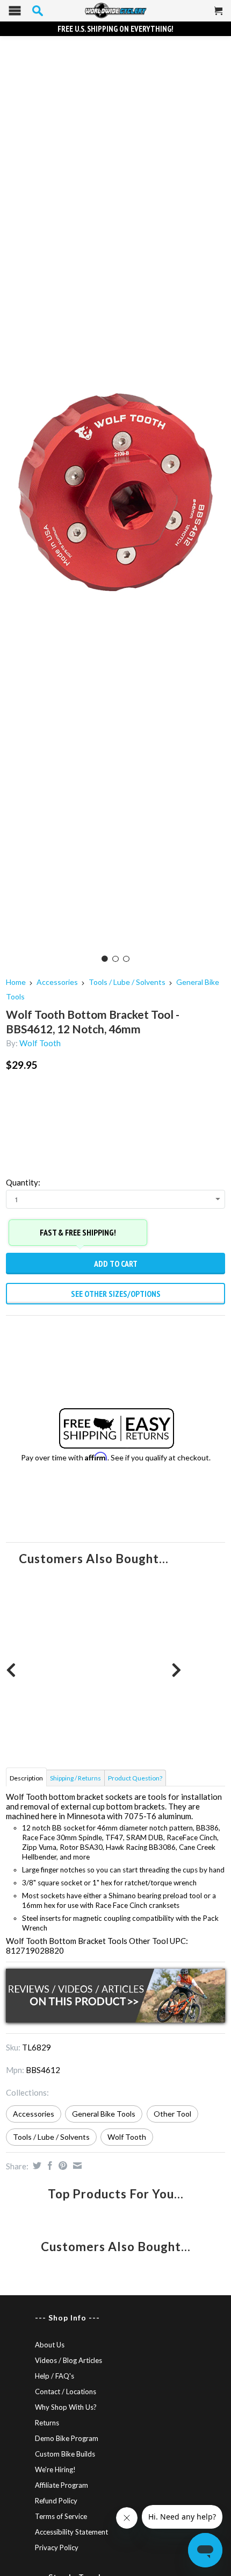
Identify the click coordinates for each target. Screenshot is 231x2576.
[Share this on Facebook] (49, 2166)
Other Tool (172, 2114)
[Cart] (219, 15)
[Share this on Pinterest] (62, 2166)
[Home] (115, 11)
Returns (47, 2423)
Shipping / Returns (75, 1778)
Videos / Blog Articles (68, 2360)
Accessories (57, 982)
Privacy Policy (57, 2547)
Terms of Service (61, 2516)
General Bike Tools (104, 2114)
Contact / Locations (66, 2392)
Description (26, 1778)
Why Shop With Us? (66, 2407)
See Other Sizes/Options (116, 1294)
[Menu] (15, 13)
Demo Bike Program (67, 2438)
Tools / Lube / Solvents (127, 982)
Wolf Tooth (40, 1043)
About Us (50, 2345)
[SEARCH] (38, 11)
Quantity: (23, 1182)
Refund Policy (56, 2501)
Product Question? (135, 1778)
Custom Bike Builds (65, 2454)
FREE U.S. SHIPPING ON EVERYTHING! (115, 29)
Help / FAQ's (55, 2376)
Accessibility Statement (71, 2532)
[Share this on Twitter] (36, 2166)
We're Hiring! (55, 2469)
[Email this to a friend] (76, 2166)
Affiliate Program (62, 2485)
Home (16, 982)
